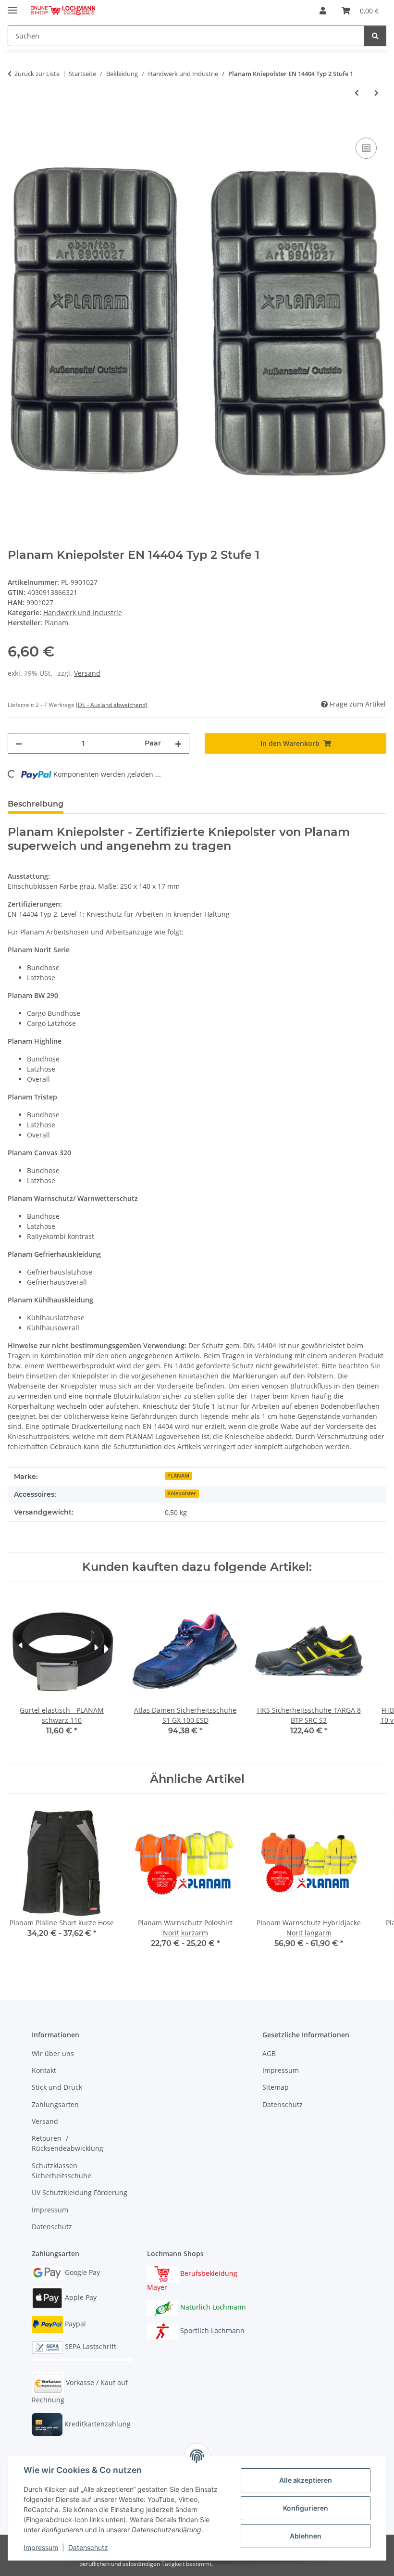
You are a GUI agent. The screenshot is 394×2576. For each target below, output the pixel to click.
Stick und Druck (57, 2087)
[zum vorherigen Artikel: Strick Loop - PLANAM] (357, 93)
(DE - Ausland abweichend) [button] (112, 705)
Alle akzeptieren (306, 2480)
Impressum (41, 2547)
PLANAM (178, 1476)
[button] (323, 11)
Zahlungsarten (55, 2104)
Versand (87, 673)
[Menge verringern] (19, 743)
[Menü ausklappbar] (12, 6)
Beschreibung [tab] (36, 804)
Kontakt (44, 2070)
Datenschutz (88, 2547)
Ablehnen (306, 2536)
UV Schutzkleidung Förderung (80, 2192)
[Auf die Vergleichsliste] (366, 148)
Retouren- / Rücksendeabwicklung (68, 2143)
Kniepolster (182, 1493)
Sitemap (276, 2087)
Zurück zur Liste (37, 74)
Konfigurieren (306, 2508)
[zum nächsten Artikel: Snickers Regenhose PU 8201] (376, 93)
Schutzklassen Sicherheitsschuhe (62, 2171)
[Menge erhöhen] (178, 743)
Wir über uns (53, 2053)
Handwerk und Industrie (83, 612)
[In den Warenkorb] (15, 125)
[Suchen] (375, 36)
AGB (269, 2053)
